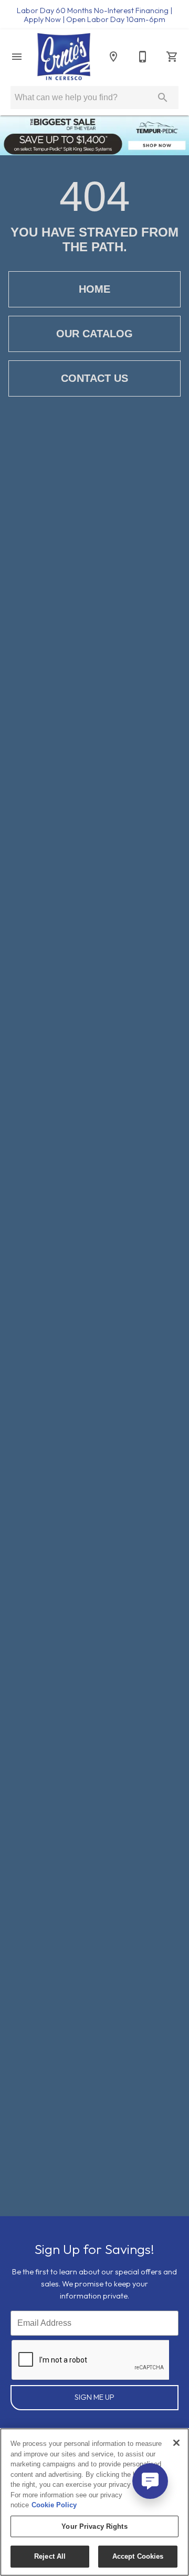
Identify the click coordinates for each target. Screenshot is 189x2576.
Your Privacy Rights (94, 2526)
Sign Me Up (94, 2397)
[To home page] (64, 57)
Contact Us (94, 378)
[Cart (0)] (172, 57)
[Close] (176, 2443)
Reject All (50, 2556)
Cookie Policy (54, 2505)
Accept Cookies (138, 2556)
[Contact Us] (143, 57)
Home (94, 289)
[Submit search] (163, 98)
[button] (17, 57)
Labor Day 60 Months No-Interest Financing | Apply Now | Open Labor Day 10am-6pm (94, 15)
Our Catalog (94, 334)
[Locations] (113, 57)
